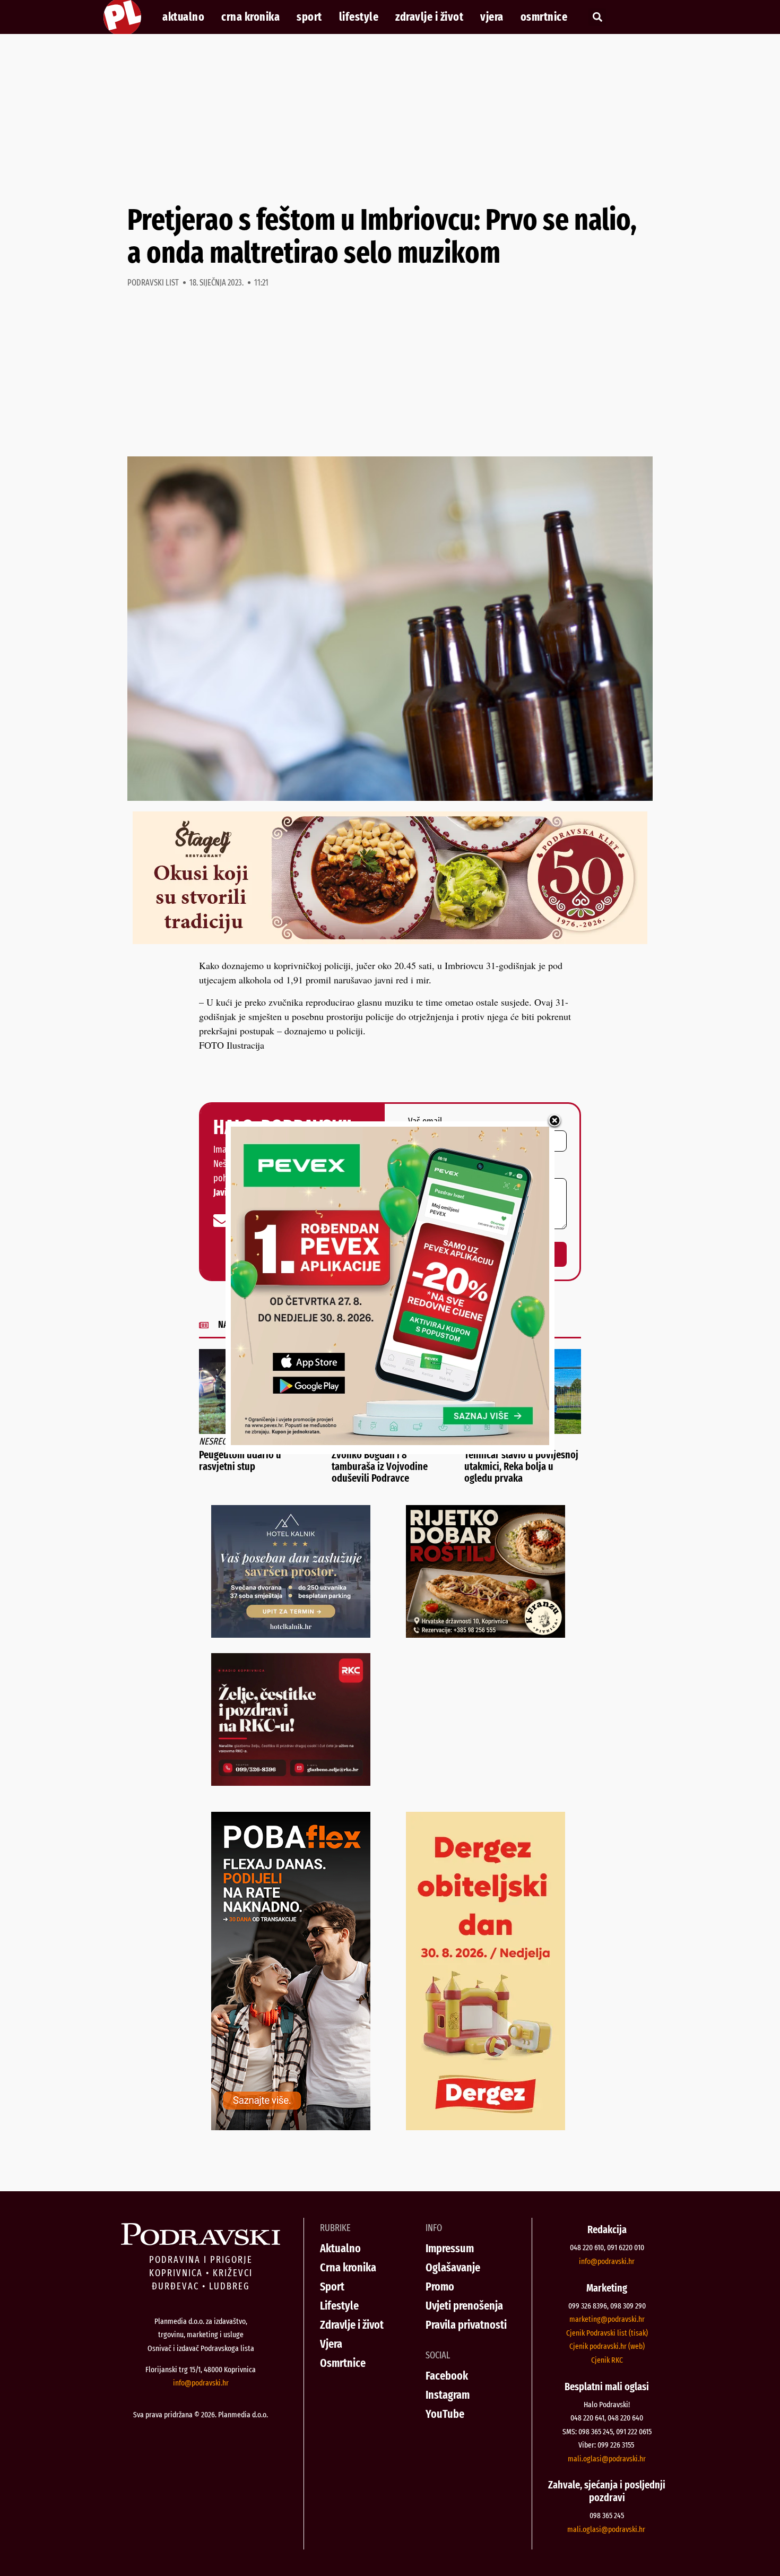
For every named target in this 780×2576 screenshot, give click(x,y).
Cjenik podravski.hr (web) (607, 2346)
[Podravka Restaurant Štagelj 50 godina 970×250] (390, 940)
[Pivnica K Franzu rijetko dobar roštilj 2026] (486, 1634)
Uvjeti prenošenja (464, 2306)
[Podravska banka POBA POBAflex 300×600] (291, 2127)
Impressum (450, 2248)
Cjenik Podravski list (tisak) (607, 2333)
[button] (597, 17)
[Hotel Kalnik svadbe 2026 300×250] (291, 1634)
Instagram (448, 2395)
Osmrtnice (544, 17)
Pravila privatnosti (466, 2325)
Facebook (447, 2376)
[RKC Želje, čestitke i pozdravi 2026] (291, 1782)
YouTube (445, 2414)
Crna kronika (250, 17)
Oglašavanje (453, 2267)
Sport (309, 17)
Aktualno (183, 17)
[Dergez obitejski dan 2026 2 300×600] (486, 2127)
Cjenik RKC (607, 2360)
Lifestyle (359, 17)
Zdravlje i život (429, 17)
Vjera (492, 17)
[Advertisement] (390, 119)
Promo (440, 2287)
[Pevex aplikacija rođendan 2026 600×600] (390, 1441)
